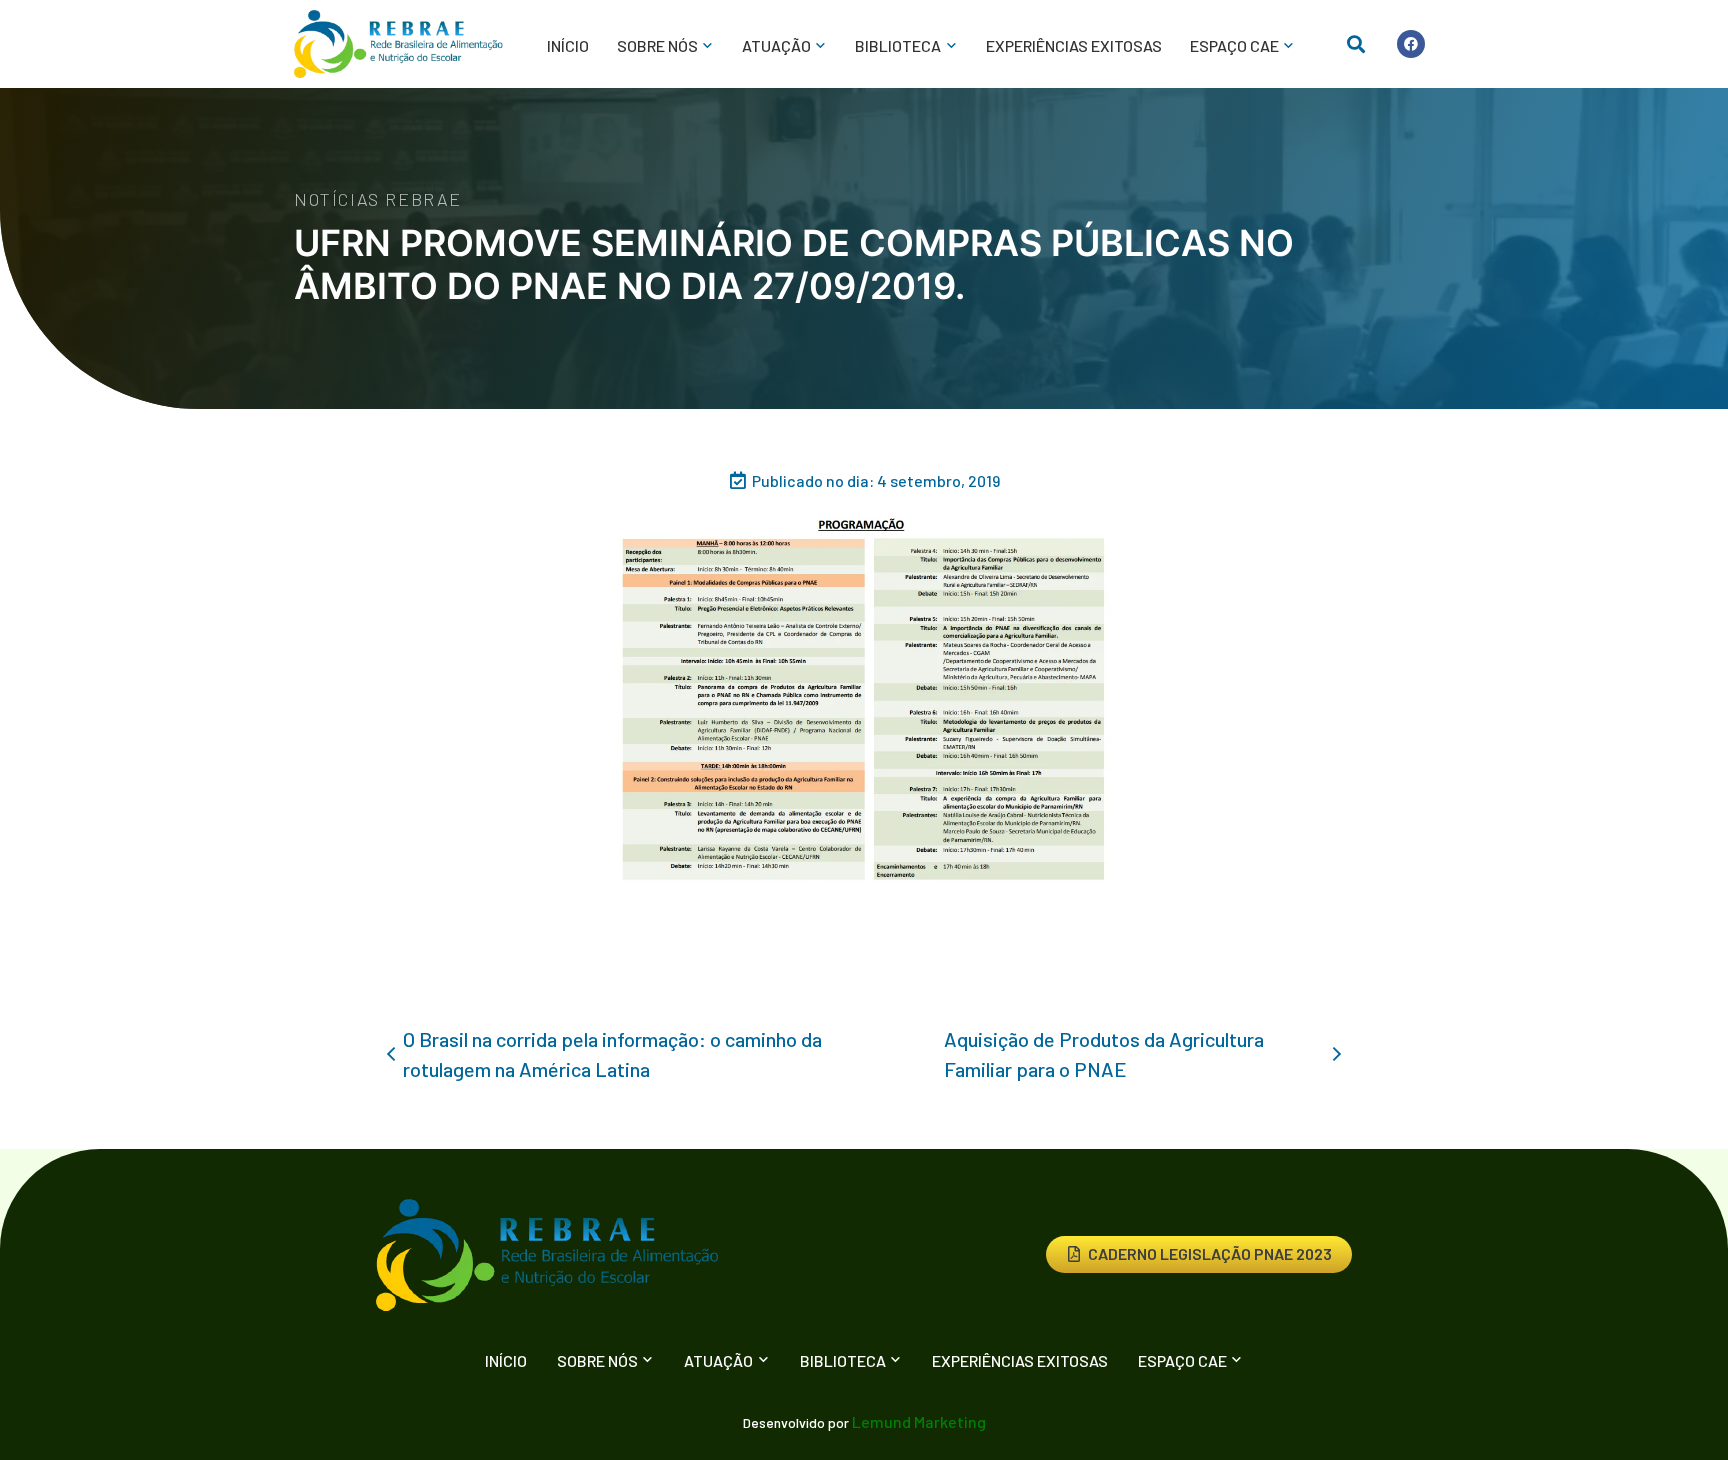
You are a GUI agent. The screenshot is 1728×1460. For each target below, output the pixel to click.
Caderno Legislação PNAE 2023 (1210, 1253)
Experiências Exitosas (1074, 45)
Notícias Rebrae (378, 199)
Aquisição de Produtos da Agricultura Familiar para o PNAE (1104, 1054)
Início (568, 45)
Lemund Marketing (919, 1421)
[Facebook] (1411, 44)
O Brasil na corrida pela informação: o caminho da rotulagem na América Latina (612, 1054)
